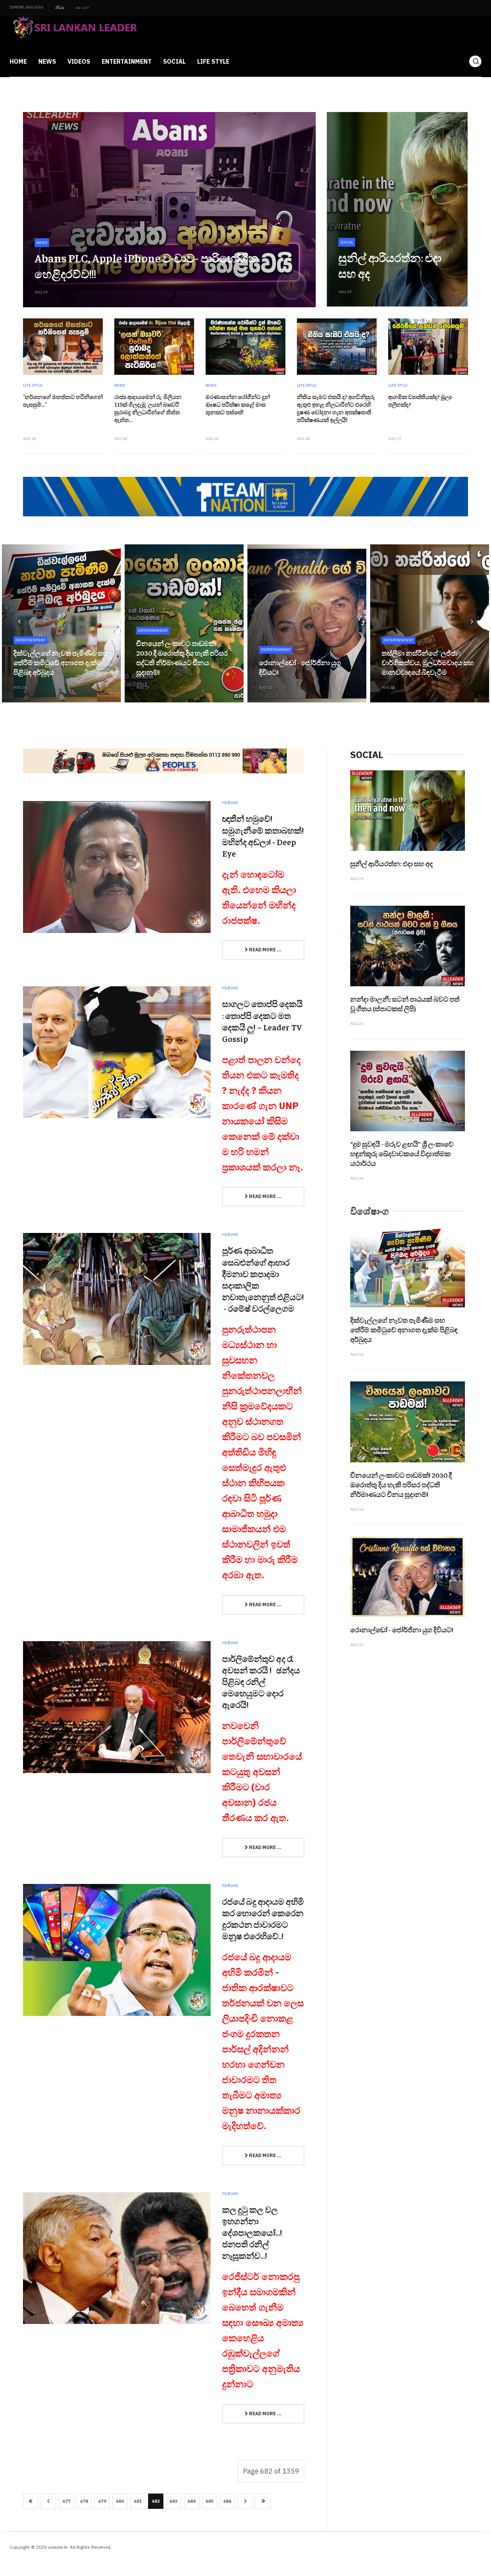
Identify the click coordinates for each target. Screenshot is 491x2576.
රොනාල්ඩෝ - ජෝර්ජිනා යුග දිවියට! (402, 1629)
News (47, 61)
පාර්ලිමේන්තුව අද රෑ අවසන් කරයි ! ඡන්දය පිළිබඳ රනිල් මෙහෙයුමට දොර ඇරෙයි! (261, 1682)
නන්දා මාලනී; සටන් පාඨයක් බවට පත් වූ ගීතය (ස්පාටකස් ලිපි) (405, 1004)
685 (210, 2501)
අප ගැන (82, 7)
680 (120, 2501)
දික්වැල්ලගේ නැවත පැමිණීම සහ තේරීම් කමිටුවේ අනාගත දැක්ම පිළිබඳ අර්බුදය (61, 662)
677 (67, 2501)
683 (174, 2501)
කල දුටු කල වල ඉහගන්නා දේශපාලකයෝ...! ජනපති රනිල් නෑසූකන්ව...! (252, 2232)
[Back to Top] (468, 2553)
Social (174, 61)
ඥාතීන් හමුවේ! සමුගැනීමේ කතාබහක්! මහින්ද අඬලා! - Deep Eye (263, 836)
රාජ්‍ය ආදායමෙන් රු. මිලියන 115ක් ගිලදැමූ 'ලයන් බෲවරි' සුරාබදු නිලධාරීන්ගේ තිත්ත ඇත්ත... (148, 408)
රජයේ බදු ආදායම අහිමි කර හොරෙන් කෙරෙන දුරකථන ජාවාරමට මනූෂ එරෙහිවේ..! (263, 1918)
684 (192, 2501)
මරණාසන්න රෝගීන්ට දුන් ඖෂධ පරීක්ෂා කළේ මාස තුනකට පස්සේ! (238, 404)
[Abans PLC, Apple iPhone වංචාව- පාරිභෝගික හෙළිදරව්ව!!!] (169, 210)
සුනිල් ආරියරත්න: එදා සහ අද (391, 863)
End (263, 2501)
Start (31, 2501)
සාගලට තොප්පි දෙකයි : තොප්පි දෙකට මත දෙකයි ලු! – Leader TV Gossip (262, 1021)
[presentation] (19, 621)
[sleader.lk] (74, 31)
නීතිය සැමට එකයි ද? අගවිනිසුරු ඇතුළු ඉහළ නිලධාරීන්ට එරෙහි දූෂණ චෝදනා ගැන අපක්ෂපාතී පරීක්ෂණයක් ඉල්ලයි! (336, 408)
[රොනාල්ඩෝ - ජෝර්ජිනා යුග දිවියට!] (307, 623)
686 (227, 2501)
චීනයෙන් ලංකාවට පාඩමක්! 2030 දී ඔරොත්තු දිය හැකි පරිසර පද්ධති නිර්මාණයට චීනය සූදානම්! (182, 658)
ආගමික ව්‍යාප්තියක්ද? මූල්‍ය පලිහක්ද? (420, 400)
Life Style (213, 61)
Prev (48, 2501)
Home (18, 61)
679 (102, 2501)
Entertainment (127, 61)
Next (245, 2501)
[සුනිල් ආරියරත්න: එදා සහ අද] (397, 209)
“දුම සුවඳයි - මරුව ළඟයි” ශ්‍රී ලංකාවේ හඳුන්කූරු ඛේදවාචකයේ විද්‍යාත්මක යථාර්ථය (402, 1153)
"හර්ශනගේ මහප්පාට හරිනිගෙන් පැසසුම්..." (63, 400)
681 (138, 2501)
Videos (79, 61)
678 (84, 2501)
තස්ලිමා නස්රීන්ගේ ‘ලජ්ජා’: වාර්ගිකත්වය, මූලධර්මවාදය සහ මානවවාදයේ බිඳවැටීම (428, 662)
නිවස (60, 7)
